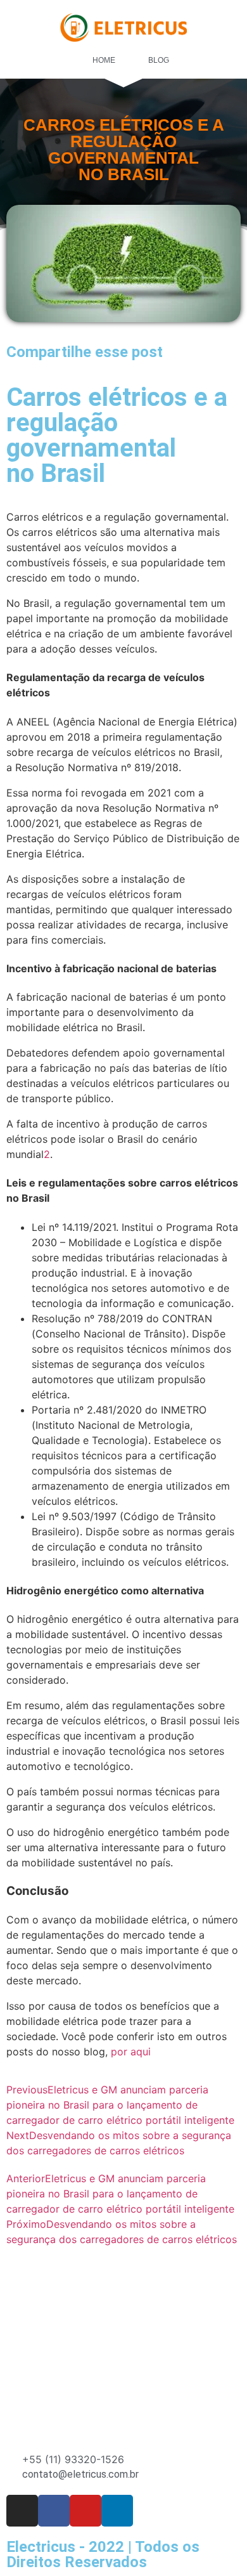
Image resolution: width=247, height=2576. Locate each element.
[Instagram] (22, 2511)
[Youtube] (85, 2511)
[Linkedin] (117, 2511)
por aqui (131, 2052)
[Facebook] (54, 2511)
